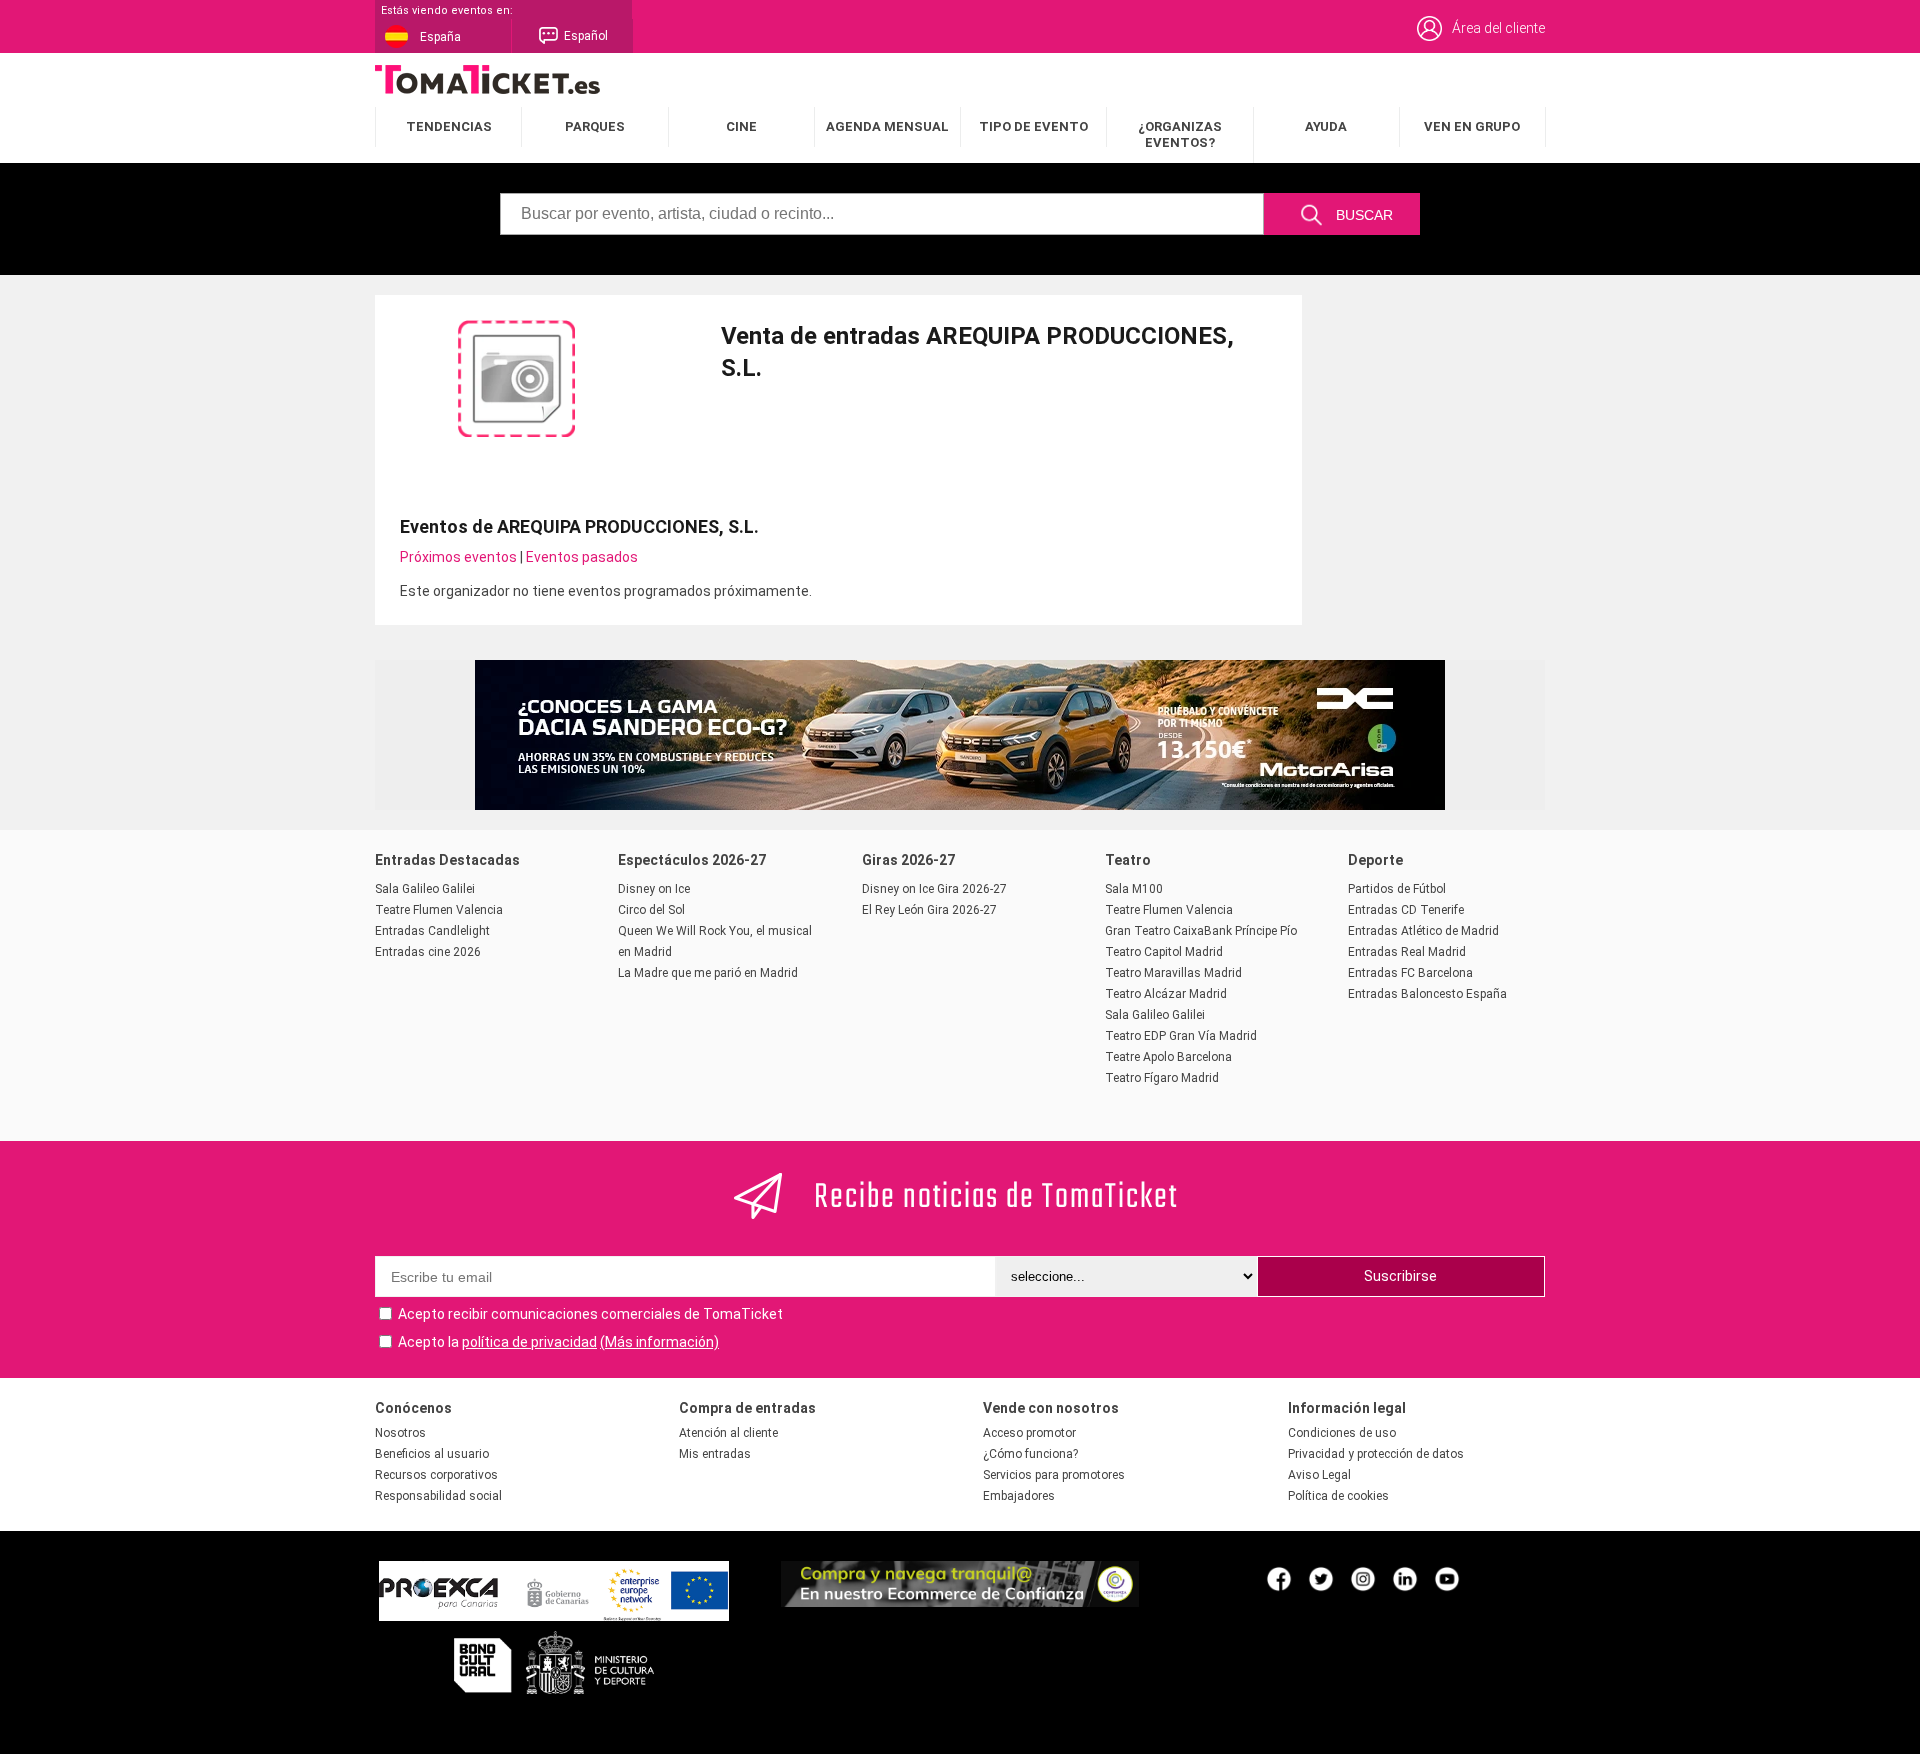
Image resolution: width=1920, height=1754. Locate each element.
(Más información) (659, 1342)
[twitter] (1321, 1578)
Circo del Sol (651, 910)
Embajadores (1019, 1496)
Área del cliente (1498, 28)
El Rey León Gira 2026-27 (929, 910)
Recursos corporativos (436, 1475)
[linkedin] (1405, 1578)
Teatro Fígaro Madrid (1162, 1078)
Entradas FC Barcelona (1410, 973)
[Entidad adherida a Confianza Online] (960, 1602)
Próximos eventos (458, 557)
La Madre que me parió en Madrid (708, 973)
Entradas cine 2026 (428, 952)
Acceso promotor (1029, 1433)
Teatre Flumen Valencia (439, 910)
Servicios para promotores (1054, 1475)
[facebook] (1279, 1578)
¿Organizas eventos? (1180, 134)
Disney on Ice (654, 889)
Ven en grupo (1472, 126)
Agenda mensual (887, 126)
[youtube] (1447, 1578)
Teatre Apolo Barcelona (1168, 1057)
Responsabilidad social (438, 1496)
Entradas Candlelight (432, 931)
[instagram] (1363, 1578)
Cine (741, 126)
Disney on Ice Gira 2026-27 (934, 889)
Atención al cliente (728, 1433)
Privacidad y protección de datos (1376, 1454)
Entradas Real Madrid (1407, 952)
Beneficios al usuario (432, 1454)
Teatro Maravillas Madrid (1173, 973)
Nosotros (400, 1433)
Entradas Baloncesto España (1427, 994)
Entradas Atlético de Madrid (1423, 931)
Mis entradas (715, 1454)
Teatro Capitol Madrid (1164, 952)
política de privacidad (529, 1342)
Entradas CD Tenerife (1406, 910)
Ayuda (1326, 126)
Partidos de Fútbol (1397, 889)
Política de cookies (1338, 1496)
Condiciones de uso (1342, 1433)
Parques (595, 126)
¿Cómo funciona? (1030, 1454)
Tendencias (449, 126)
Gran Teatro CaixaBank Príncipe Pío (1201, 931)
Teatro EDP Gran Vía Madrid (1181, 1036)
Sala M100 (1134, 889)
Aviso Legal (1319, 1475)
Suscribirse (1400, 1276)
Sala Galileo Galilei (425, 889)
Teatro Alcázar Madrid (1166, 994)
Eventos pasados (582, 557)
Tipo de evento (1033, 126)
